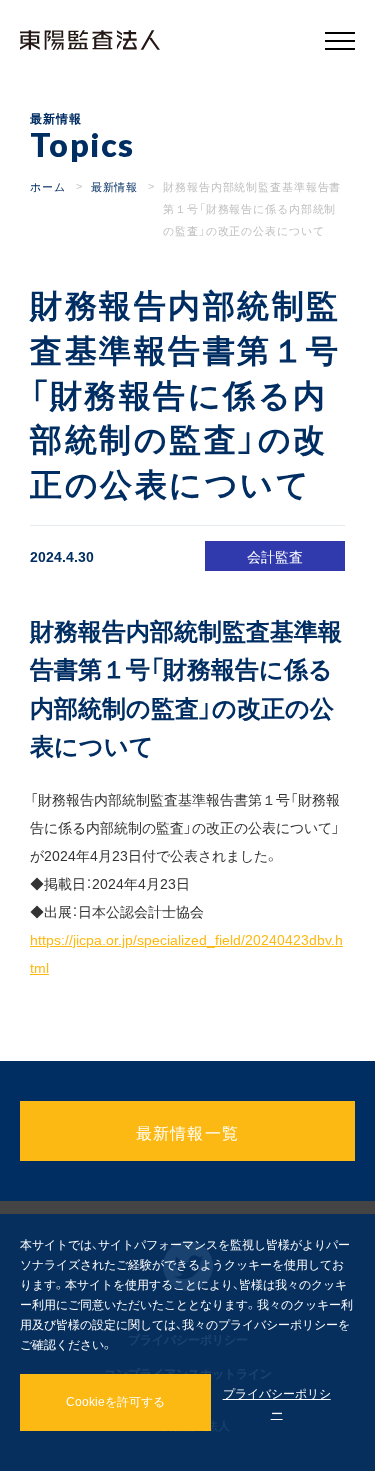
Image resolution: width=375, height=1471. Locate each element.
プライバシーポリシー (277, 1403)
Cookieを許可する (115, 1402)
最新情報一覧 (188, 1132)
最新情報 (115, 186)
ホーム (48, 186)
